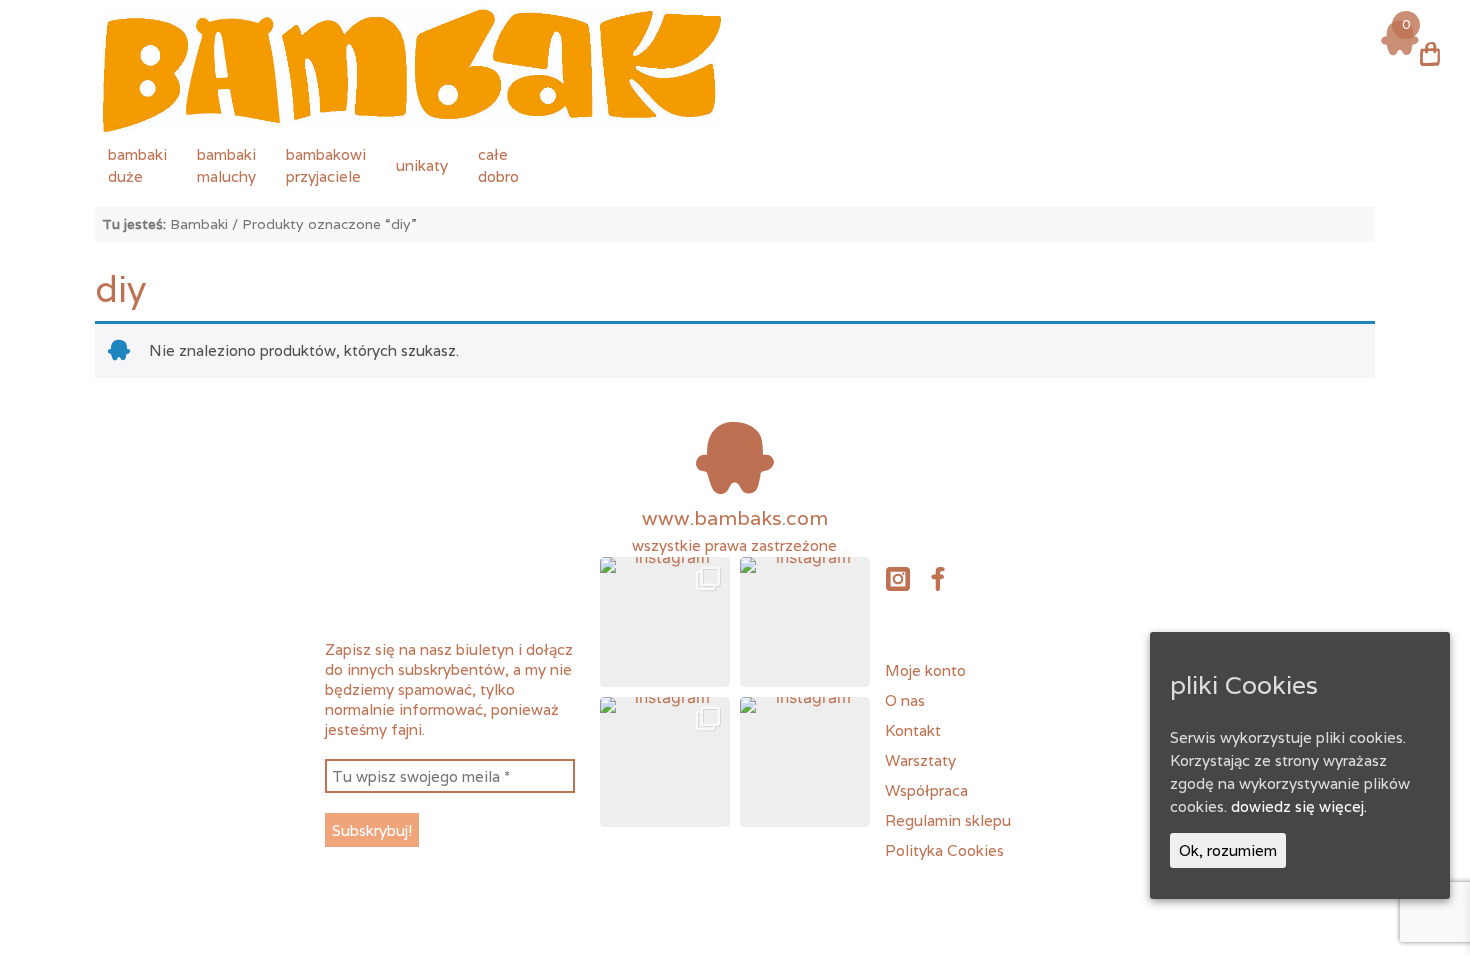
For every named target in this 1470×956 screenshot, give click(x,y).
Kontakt (913, 730)
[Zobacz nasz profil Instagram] (897, 578)
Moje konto (925, 670)
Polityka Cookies (944, 850)
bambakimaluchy (226, 165)
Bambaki (199, 224)
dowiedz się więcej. (1299, 806)
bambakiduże (137, 165)
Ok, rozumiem (1228, 850)
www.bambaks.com (735, 518)
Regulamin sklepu (948, 820)
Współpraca (926, 790)
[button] (665, 622)
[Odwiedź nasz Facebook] (938, 578)
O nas (905, 700)
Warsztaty (920, 760)
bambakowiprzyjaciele (326, 165)
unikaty (422, 165)
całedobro (498, 165)
